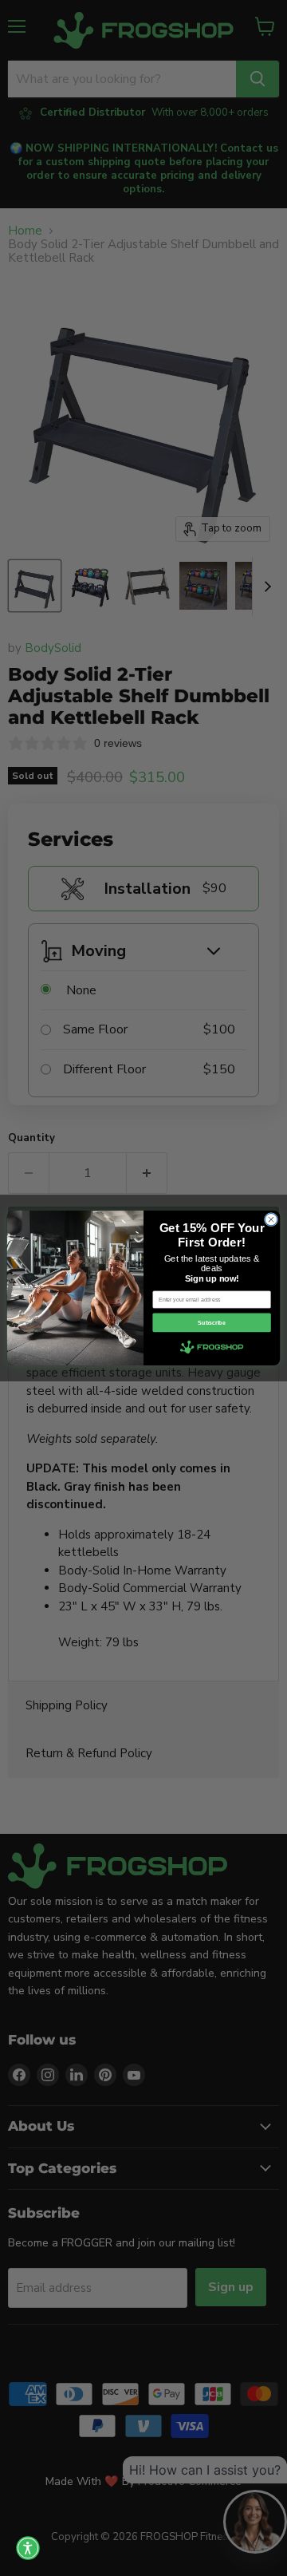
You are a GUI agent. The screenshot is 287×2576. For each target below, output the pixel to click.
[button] (28, 2548)
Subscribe (211, 1323)
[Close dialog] (271, 1219)
